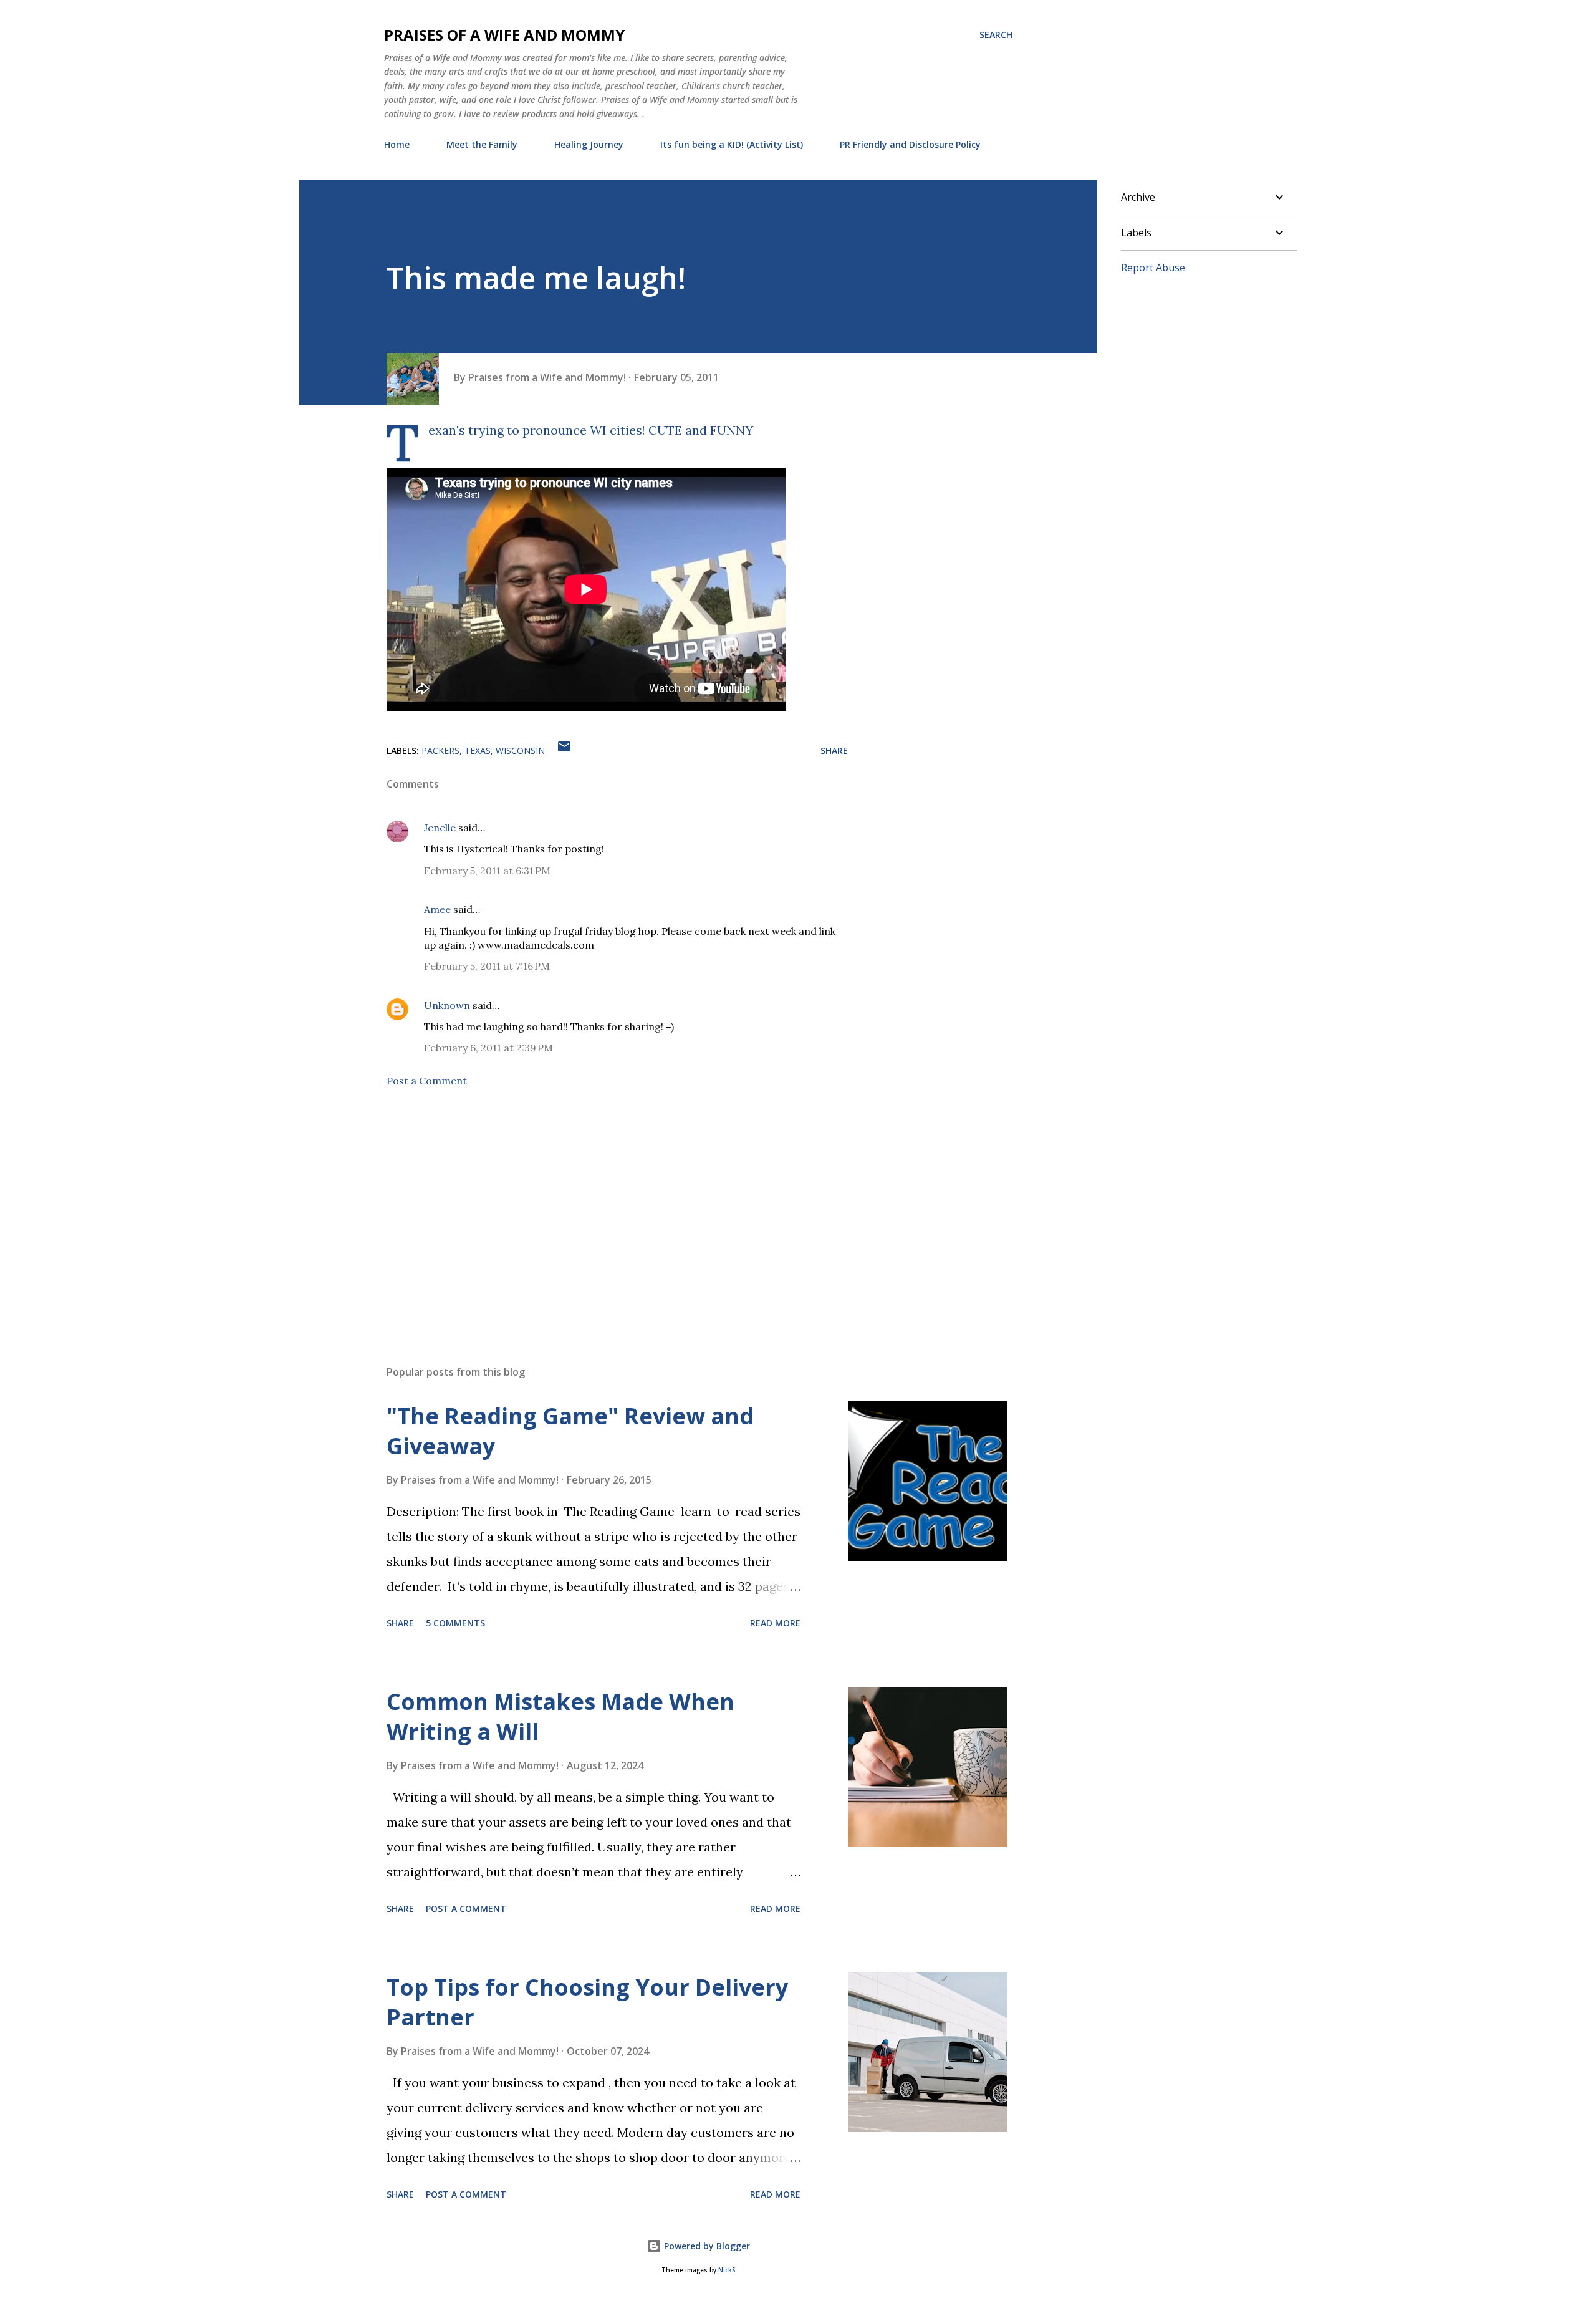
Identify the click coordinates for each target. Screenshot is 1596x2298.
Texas (478, 751)
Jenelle (440, 828)
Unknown (447, 1005)
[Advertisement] (597, 1210)
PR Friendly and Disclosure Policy (910, 144)
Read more (775, 1623)
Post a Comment (427, 1081)
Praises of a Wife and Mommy (504, 35)
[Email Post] (564, 751)
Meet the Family (482, 144)
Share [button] (834, 751)
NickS (727, 2270)
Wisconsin (520, 751)
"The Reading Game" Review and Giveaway (570, 1431)
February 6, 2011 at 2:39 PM (488, 1048)
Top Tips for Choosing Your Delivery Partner (587, 2002)
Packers (440, 751)
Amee (437, 909)
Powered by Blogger (706, 2246)
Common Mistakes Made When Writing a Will (560, 1716)
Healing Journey (589, 144)
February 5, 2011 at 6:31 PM (487, 871)
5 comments (455, 1623)
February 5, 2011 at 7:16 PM (487, 966)
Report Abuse (1153, 268)
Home (397, 144)
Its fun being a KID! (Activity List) (732, 144)
